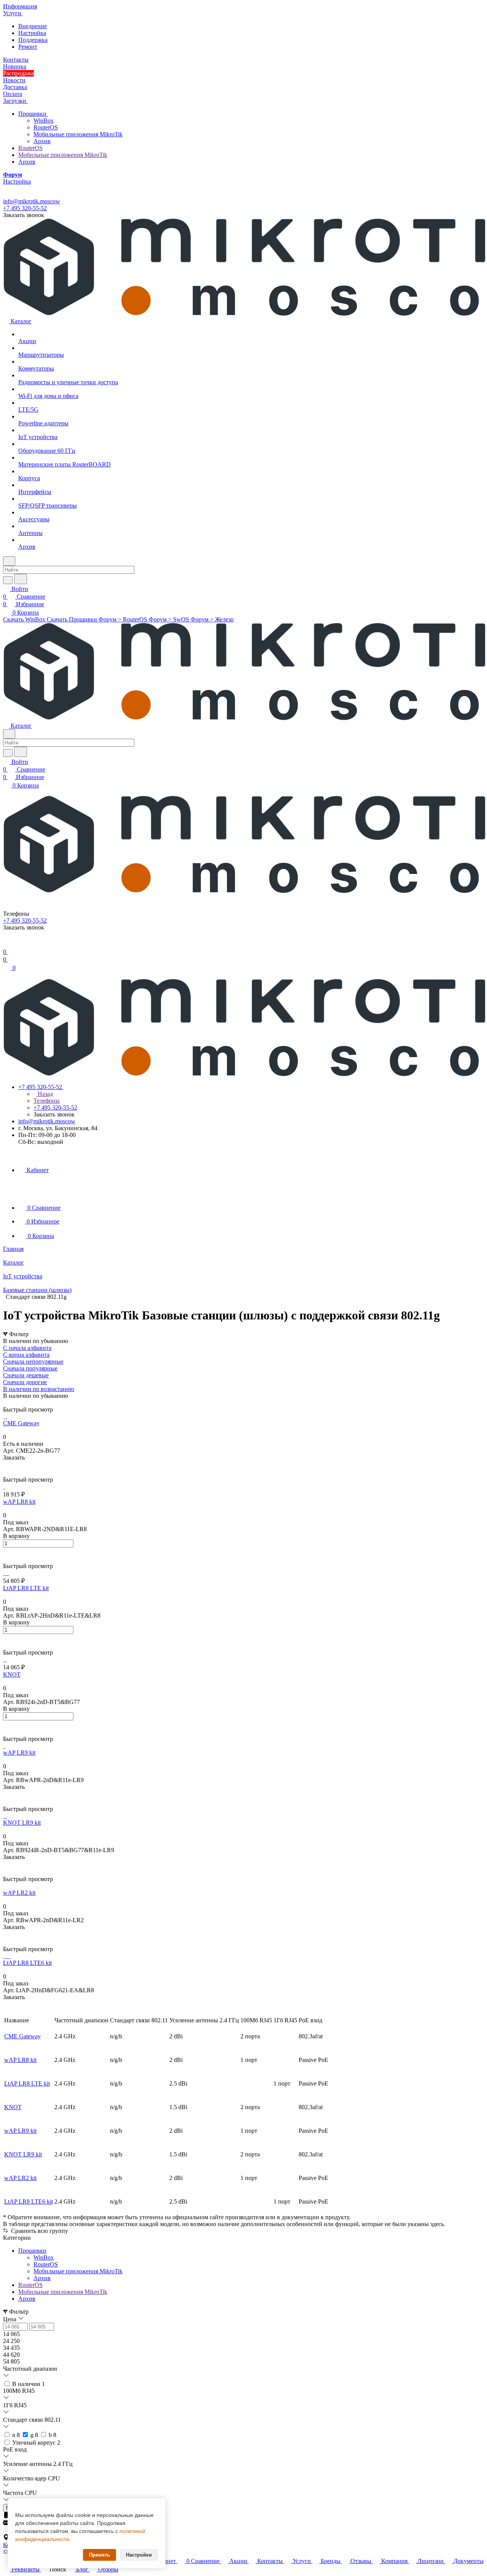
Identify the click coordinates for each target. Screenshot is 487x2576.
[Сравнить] (7, 1473)
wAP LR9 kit (20, 2131)
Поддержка (33, 40)
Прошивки (33, 114)
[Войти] (6, 944)
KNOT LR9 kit (23, 2154)
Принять (99, 2555)
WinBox (44, 121)
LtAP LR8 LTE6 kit (29, 2201)
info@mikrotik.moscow (32, 201)
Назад (45, 1094)
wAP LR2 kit (20, 2178)
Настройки (139, 2555)
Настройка (32, 33)
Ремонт (28, 47)
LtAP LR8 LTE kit (27, 2083)
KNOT (13, 2107)
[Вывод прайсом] (16, 1403)
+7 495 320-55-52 (25, 208)
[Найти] (21, 579)
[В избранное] (6, 1465)
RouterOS (46, 127)
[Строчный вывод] (10, 1403)
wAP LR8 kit (20, 2060)
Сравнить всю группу (39, 2231)
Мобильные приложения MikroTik (78, 134)
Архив (42, 141)
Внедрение (33, 26)
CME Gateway (22, 2036)
